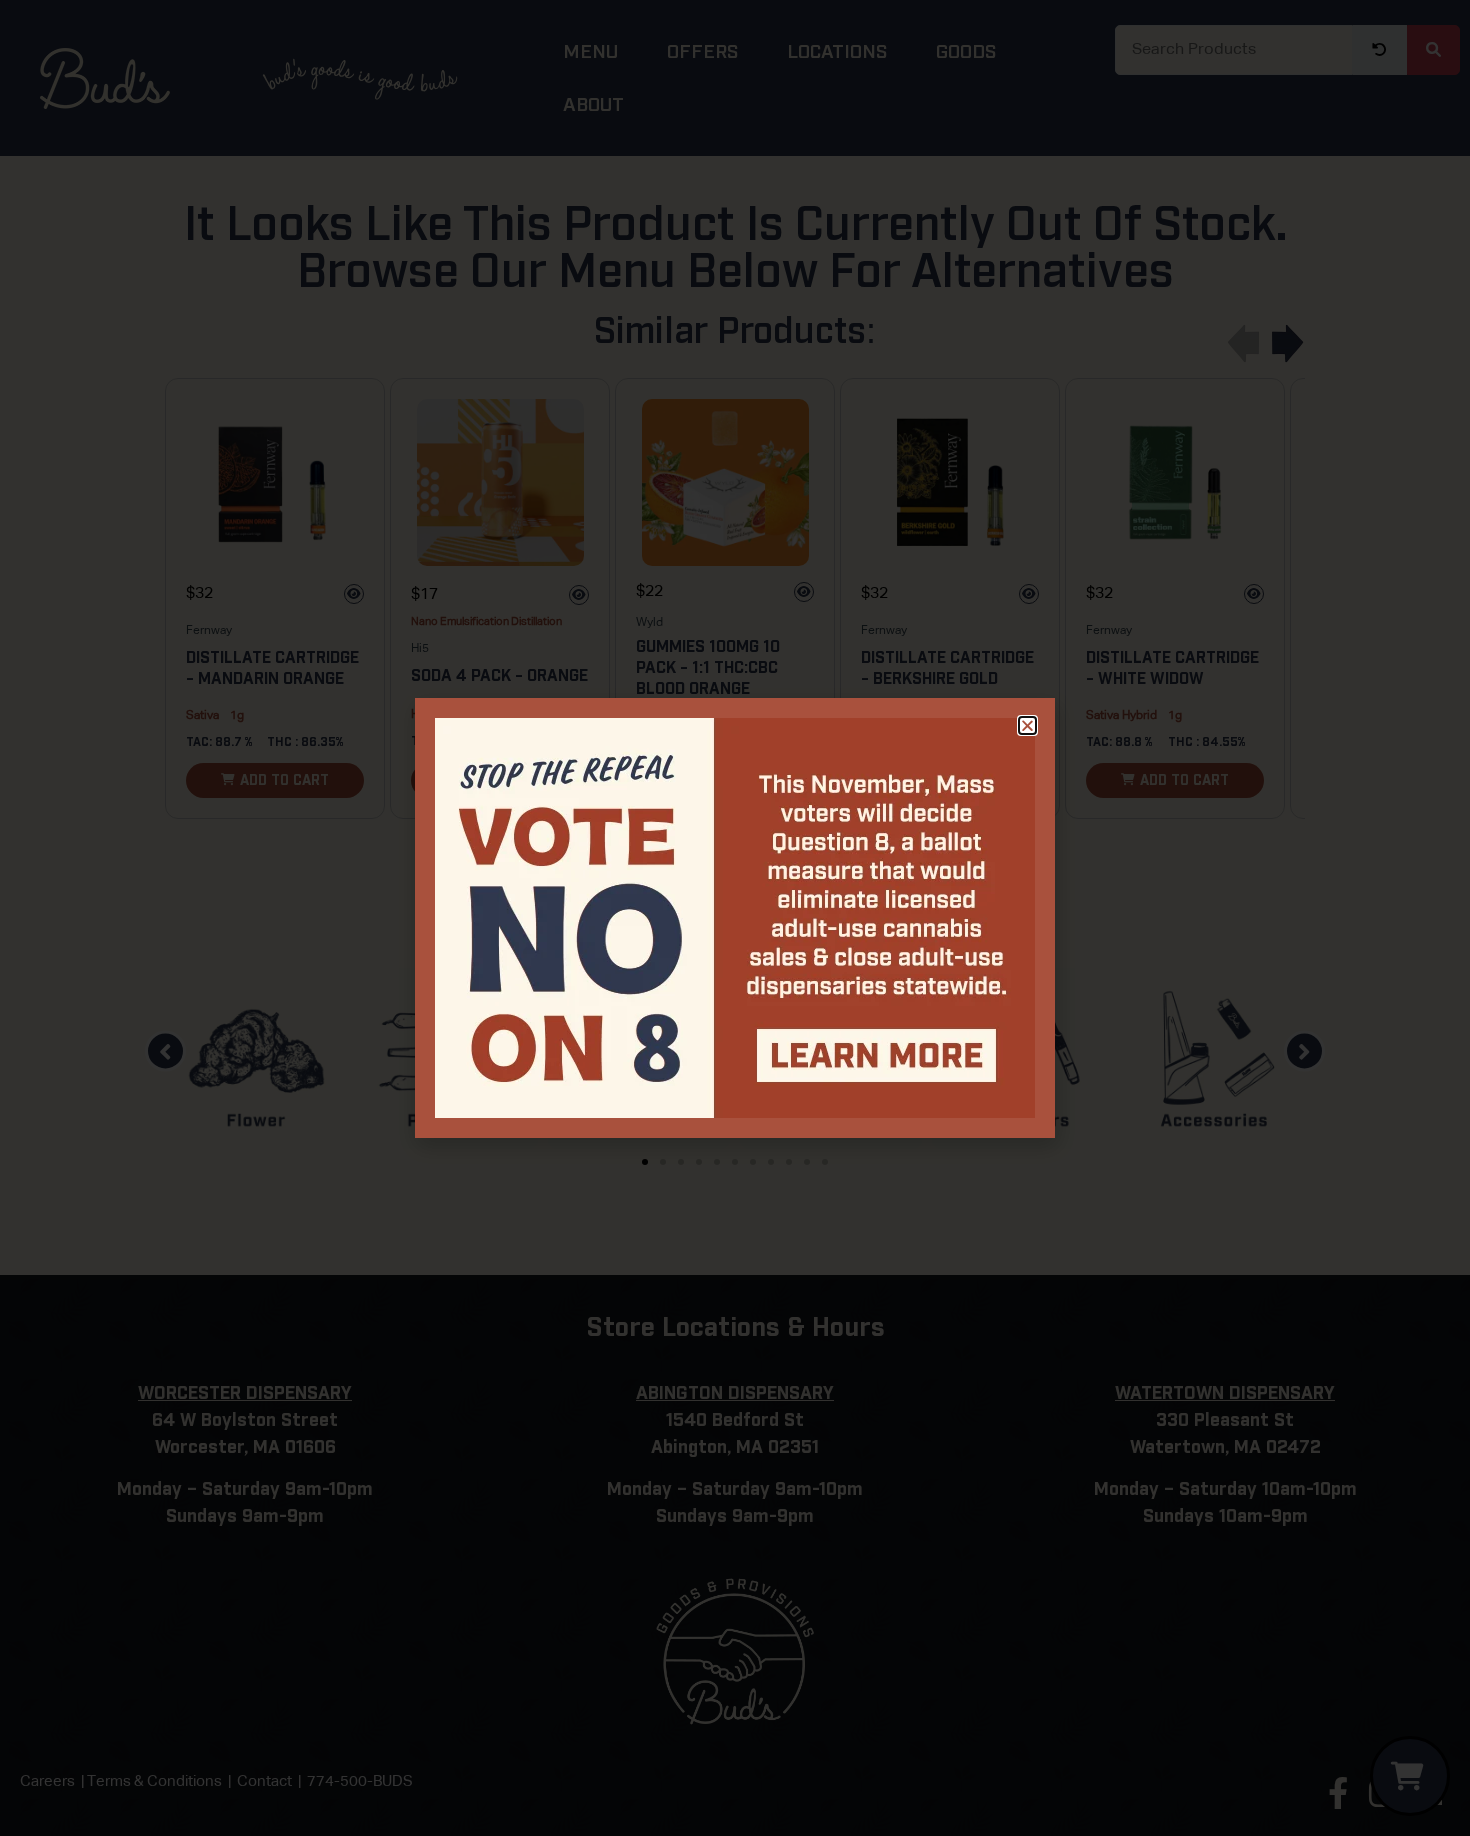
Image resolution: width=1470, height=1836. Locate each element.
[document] (735, 918)
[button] (1027, 725)
